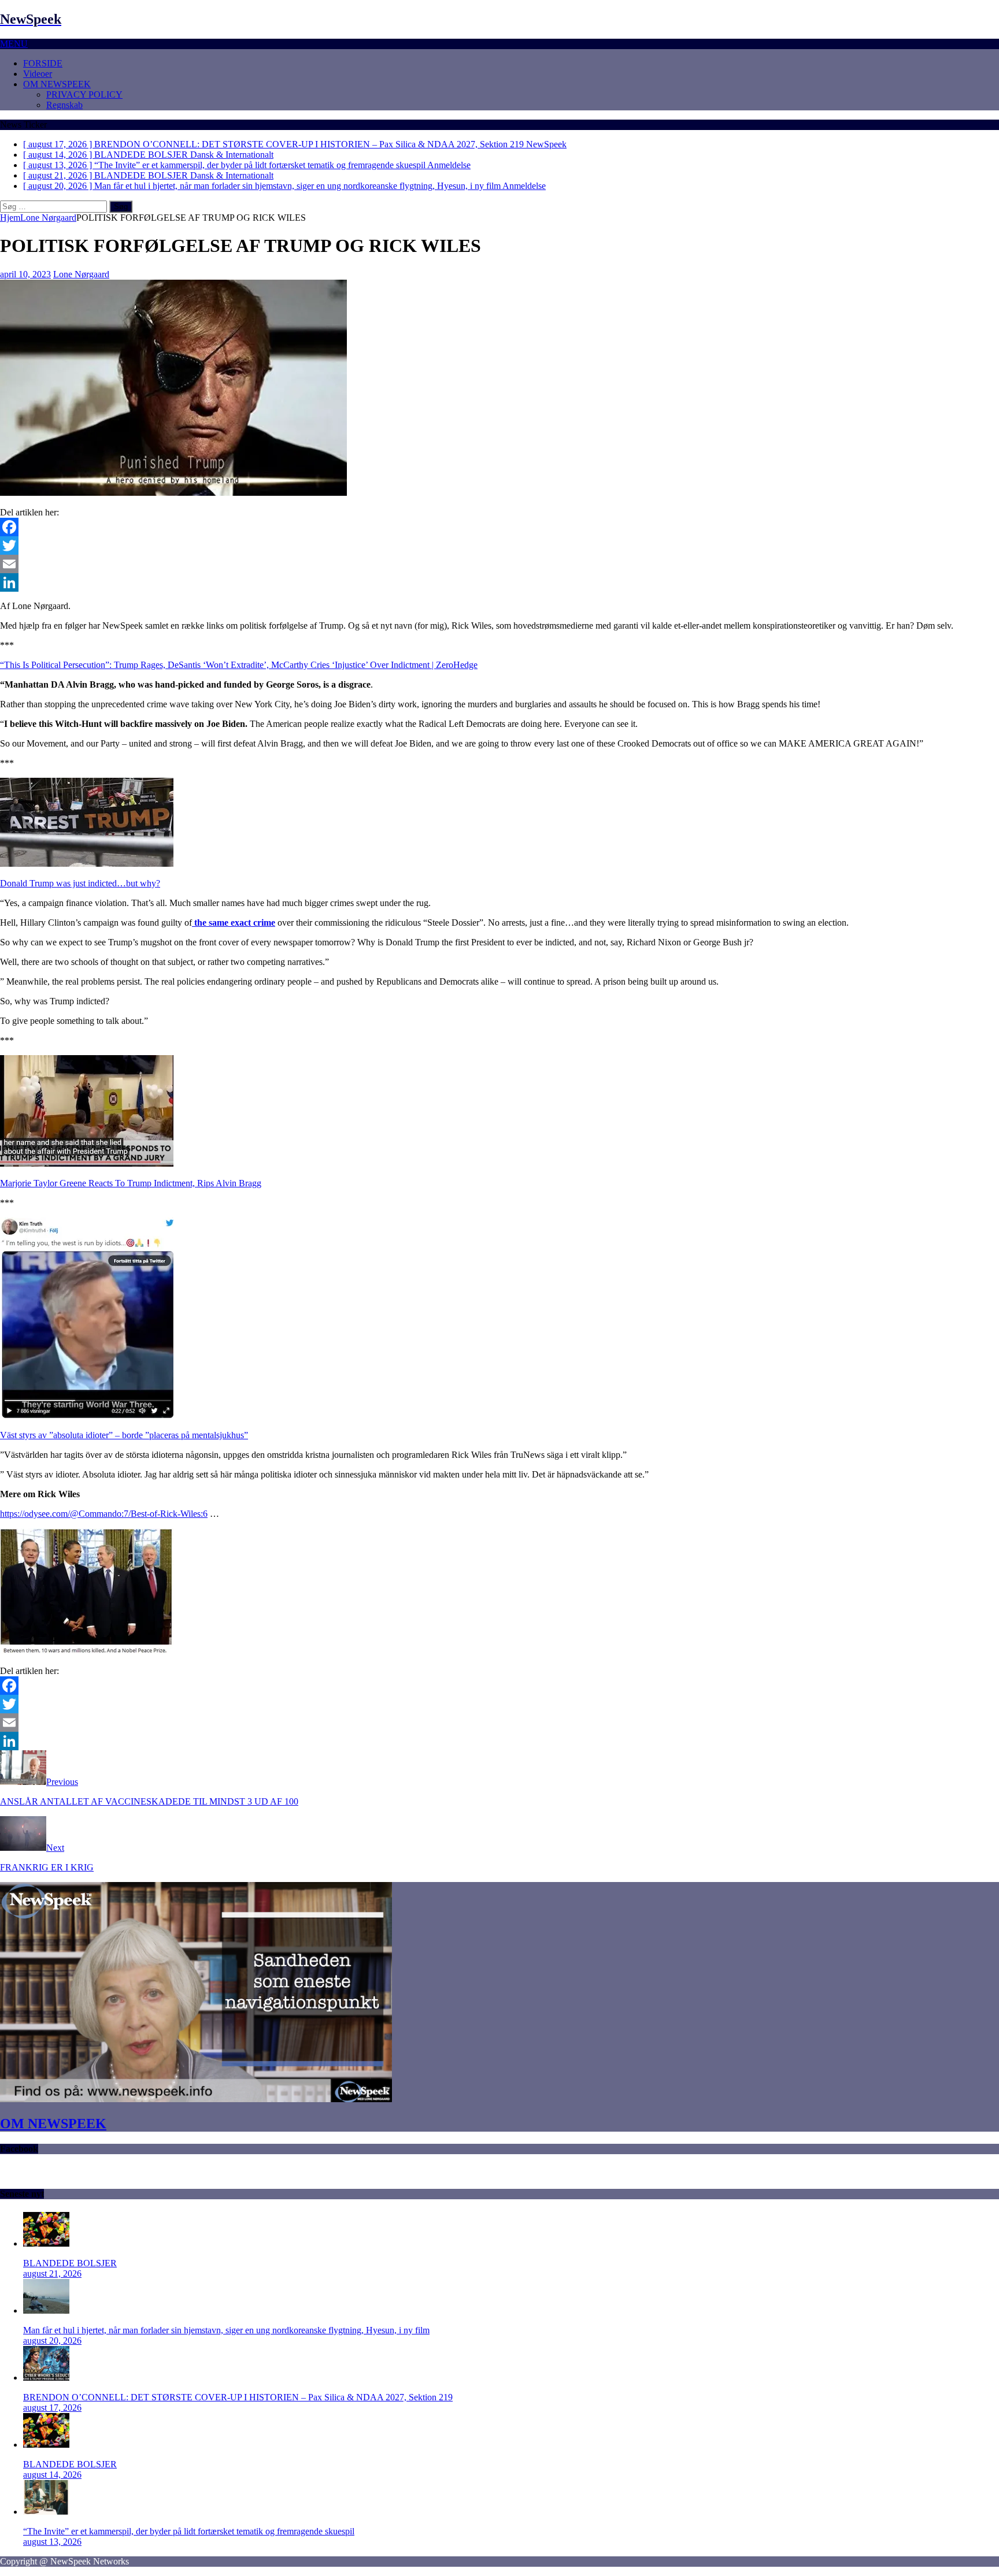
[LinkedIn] (499, 582)
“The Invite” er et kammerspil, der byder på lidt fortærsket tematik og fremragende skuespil (189, 2531)
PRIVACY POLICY (84, 94)
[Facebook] (499, 527)
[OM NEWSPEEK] (196, 2099)
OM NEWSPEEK (57, 84)
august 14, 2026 (52, 2475)
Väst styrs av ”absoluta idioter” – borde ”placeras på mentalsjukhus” (124, 1435)
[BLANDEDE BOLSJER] (46, 2243)
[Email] (499, 564)
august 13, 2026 (52, 2542)
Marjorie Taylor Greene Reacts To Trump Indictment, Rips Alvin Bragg (131, 1183)
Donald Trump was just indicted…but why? (80, 883)
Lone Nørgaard (81, 274)
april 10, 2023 (25, 274)
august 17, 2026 (52, 2408)
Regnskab (64, 105)
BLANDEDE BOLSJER (70, 2263)
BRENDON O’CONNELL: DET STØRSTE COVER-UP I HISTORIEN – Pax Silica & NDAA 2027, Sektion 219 (238, 2397)
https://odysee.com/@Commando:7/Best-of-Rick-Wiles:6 (104, 1514)
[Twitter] (499, 545)
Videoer (38, 74)
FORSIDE (43, 63)
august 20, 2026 (52, 2341)
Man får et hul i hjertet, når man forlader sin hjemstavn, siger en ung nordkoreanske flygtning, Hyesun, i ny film (226, 2330)
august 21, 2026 (52, 2274)
